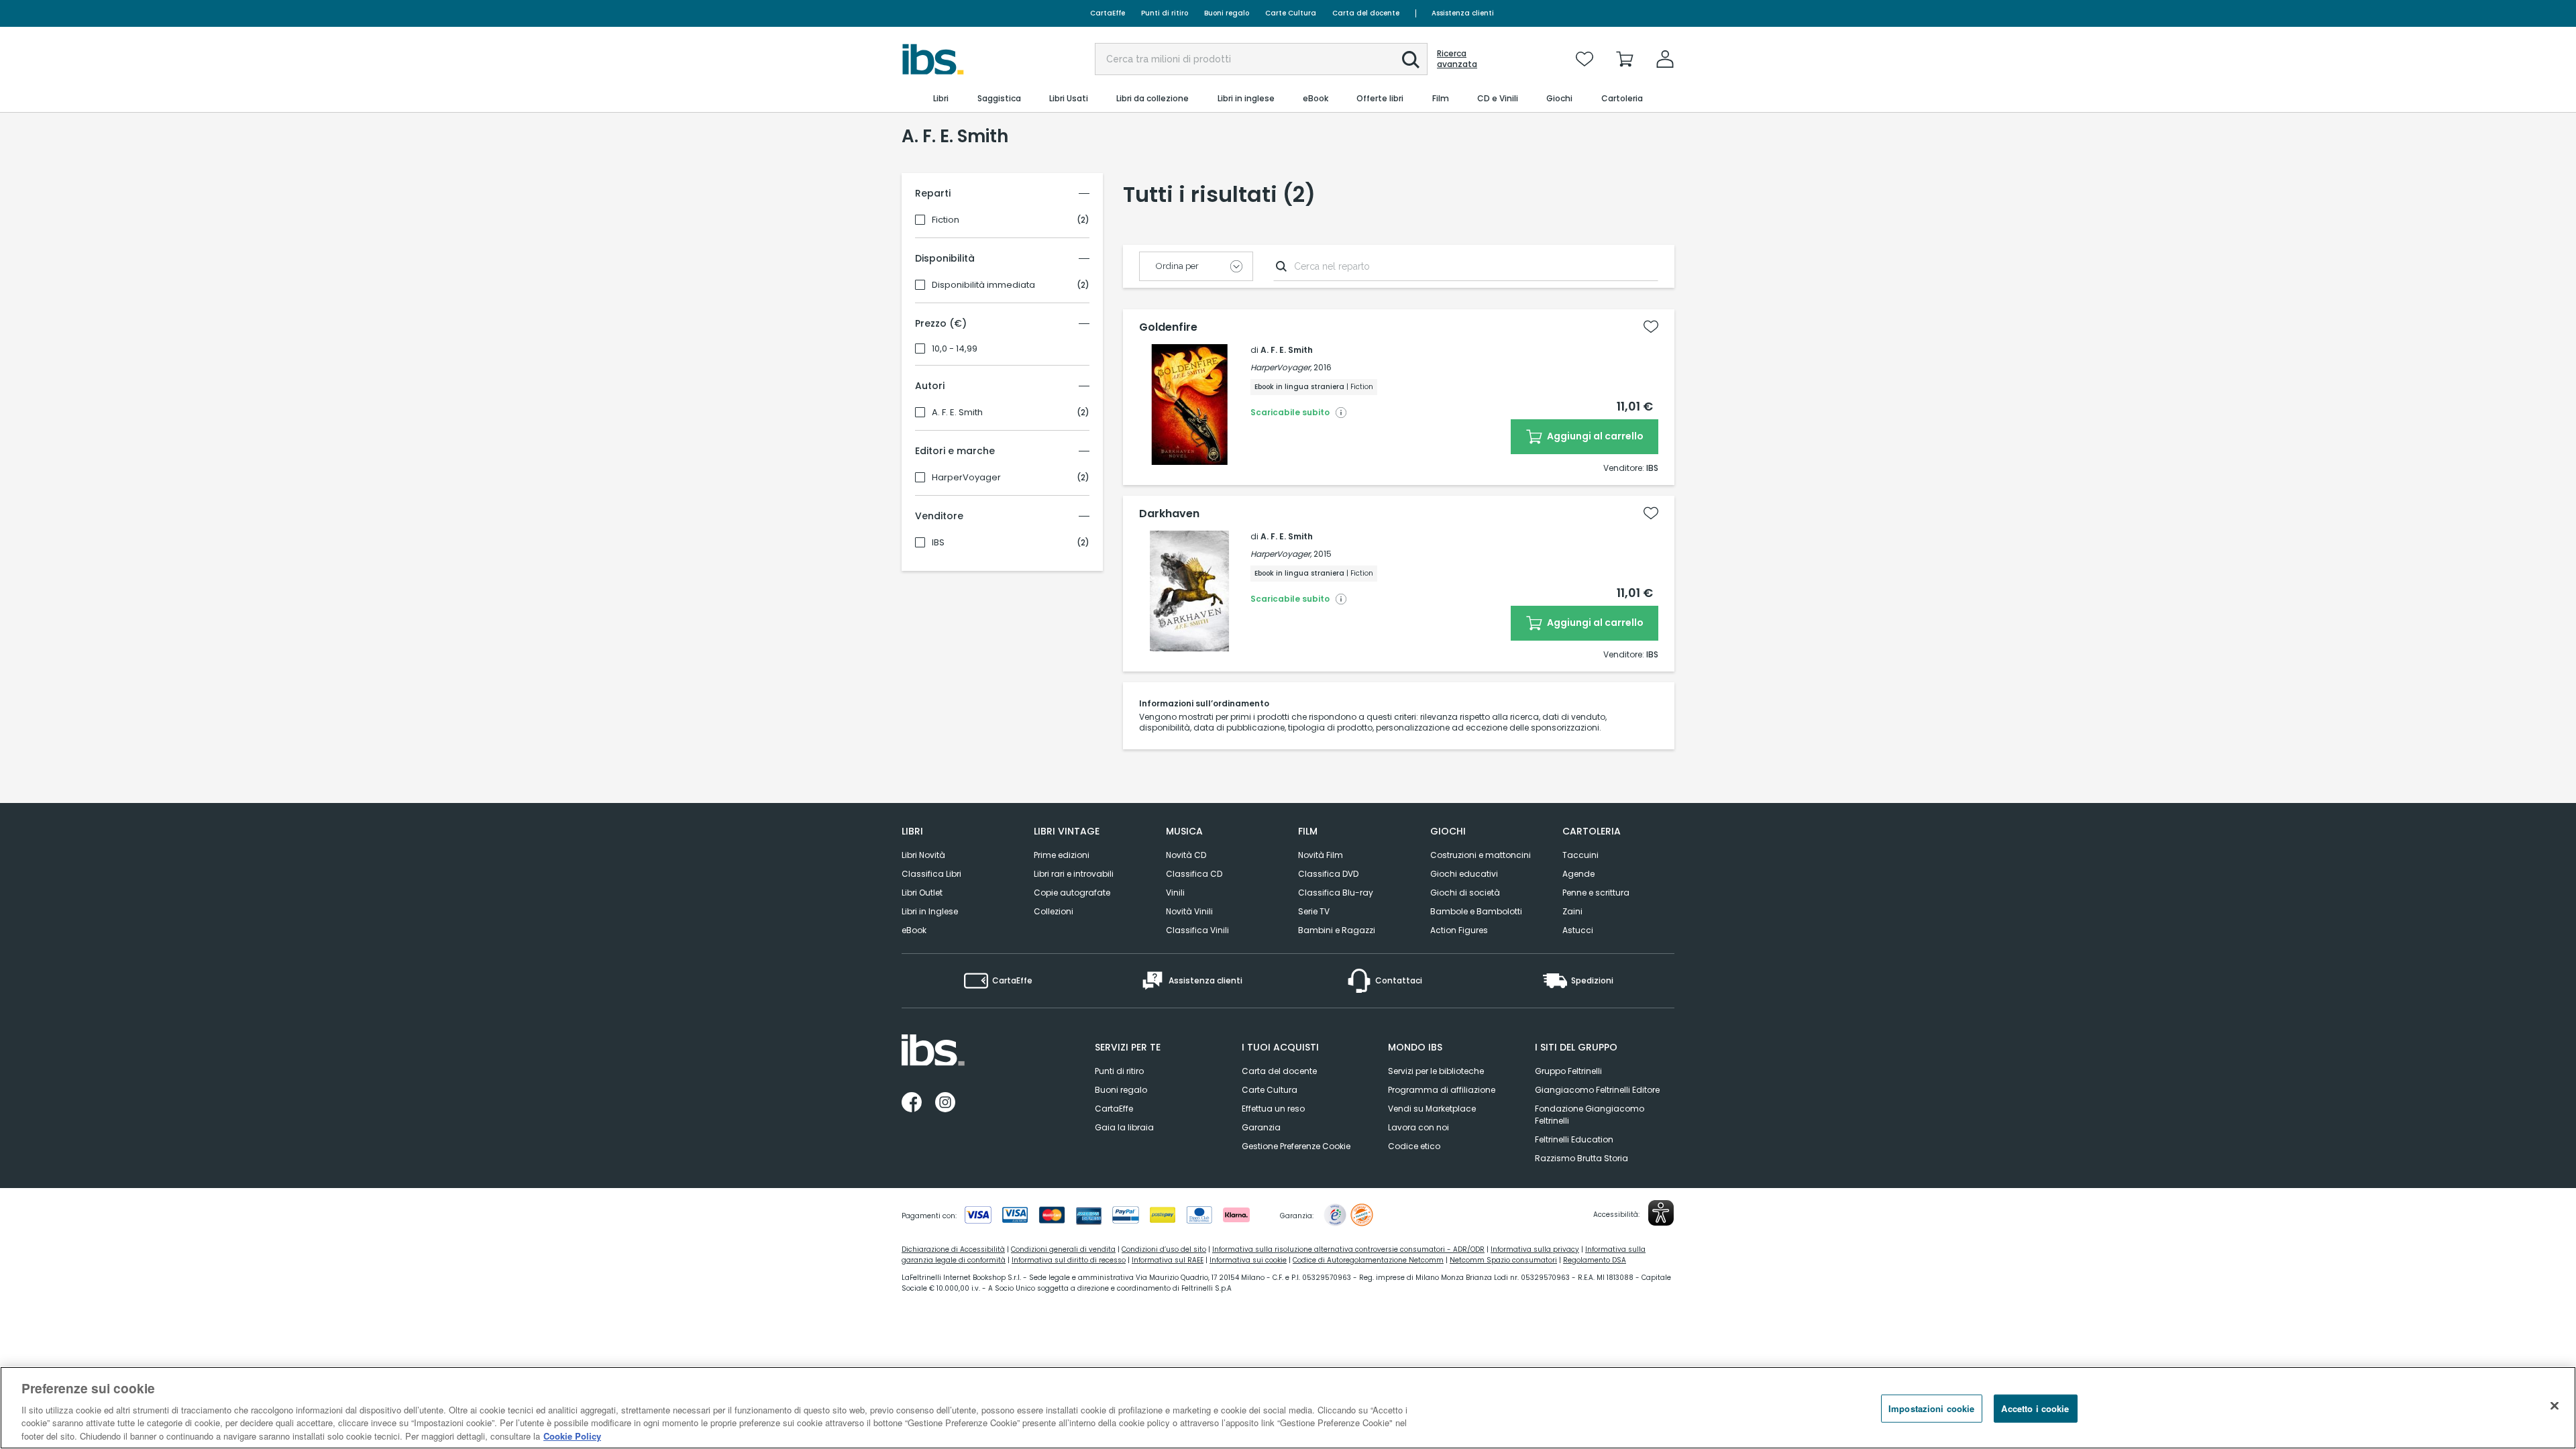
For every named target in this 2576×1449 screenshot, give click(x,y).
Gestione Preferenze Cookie (1296, 1146)
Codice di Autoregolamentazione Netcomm (1368, 1260)
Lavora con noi (1418, 1127)
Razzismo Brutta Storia (1581, 1158)
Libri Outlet (922, 893)
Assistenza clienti (1463, 13)
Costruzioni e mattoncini (1481, 855)
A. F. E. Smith (957, 413)
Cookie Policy (572, 1435)
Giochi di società (1465, 893)
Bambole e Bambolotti (1476, 911)
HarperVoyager (966, 478)
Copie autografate (1072, 893)
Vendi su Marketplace (1432, 1109)
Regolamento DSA (1595, 1260)
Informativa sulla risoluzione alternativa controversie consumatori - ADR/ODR (1348, 1249)
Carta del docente (1366, 13)
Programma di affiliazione (1442, 1090)
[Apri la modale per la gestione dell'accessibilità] (1661, 1213)
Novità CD (1186, 855)
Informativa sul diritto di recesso (1069, 1260)
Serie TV (1314, 911)
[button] (1411, 60)
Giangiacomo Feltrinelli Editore (1597, 1090)
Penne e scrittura (1596, 893)
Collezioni (1054, 911)
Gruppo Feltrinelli (1568, 1071)
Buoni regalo (1227, 13)
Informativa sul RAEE (1168, 1260)
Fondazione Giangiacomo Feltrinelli (1590, 1115)
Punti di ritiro (1165, 13)
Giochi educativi (1464, 874)
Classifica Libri (931, 874)
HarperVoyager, (1281, 367)
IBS (938, 543)
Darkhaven (1169, 514)
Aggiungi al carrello (1594, 436)
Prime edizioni (1062, 855)
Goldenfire (1168, 327)
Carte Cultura (1291, 13)
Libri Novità (923, 855)
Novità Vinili (1189, 911)
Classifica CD (1194, 874)
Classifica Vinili (1197, 930)
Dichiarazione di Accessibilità (953, 1249)
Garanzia (1261, 1127)
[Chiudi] (2555, 1406)
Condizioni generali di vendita (1063, 1249)
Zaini (1572, 911)
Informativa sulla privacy (1535, 1249)
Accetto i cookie (2035, 1408)
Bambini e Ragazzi (1337, 930)
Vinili (1175, 893)
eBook (914, 930)
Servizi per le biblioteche (1436, 1071)
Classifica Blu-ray (1336, 893)
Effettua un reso (1273, 1109)
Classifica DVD (1328, 874)
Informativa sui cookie (1248, 1260)
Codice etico (1414, 1146)
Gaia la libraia (1124, 1127)
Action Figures (1459, 930)
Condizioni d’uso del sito (1164, 1249)
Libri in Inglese (930, 911)
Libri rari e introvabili (1074, 874)
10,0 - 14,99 (955, 349)
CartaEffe (1108, 13)
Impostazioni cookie (1931, 1408)
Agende (1578, 874)
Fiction (946, 220)
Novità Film (1321, 855)
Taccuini (1580, 855)
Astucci (1578, 930)
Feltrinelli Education (1574, 1139)
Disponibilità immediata (983, 285)
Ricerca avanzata (1457, 59)
